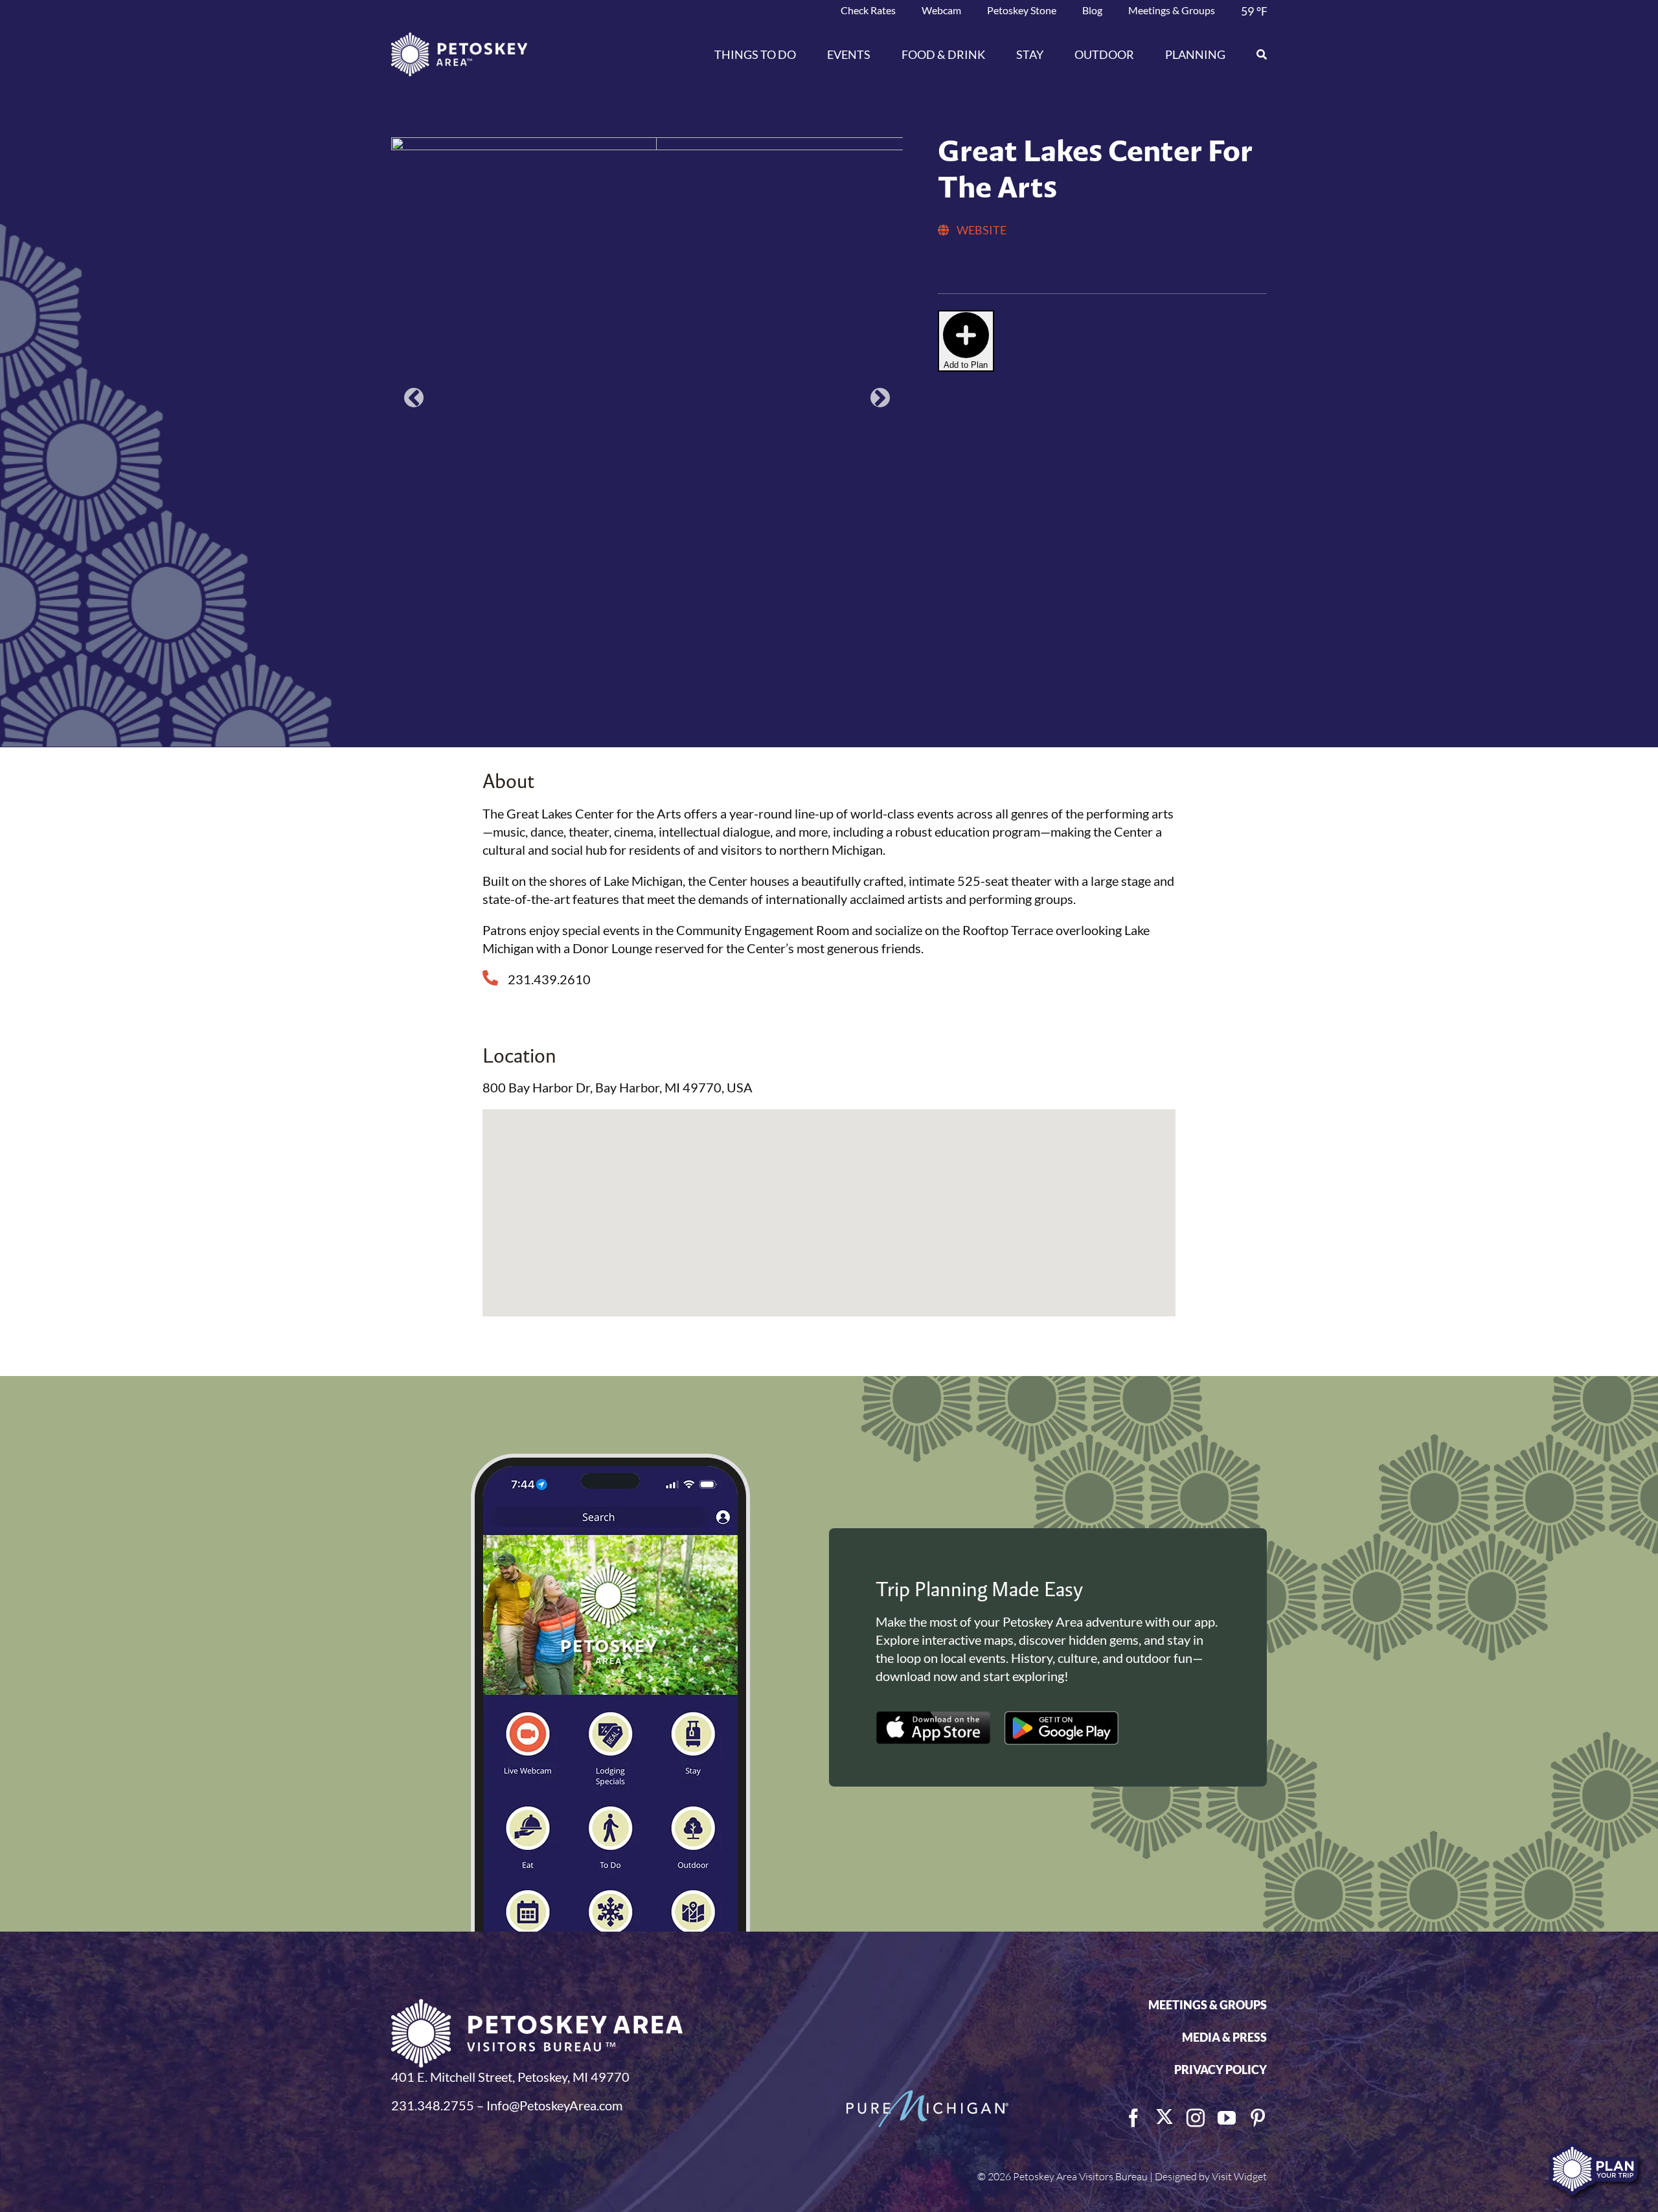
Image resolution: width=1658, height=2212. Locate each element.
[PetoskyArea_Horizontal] (459, 39)
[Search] (1254, 54)
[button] (414, 521)
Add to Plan (966, 365)
